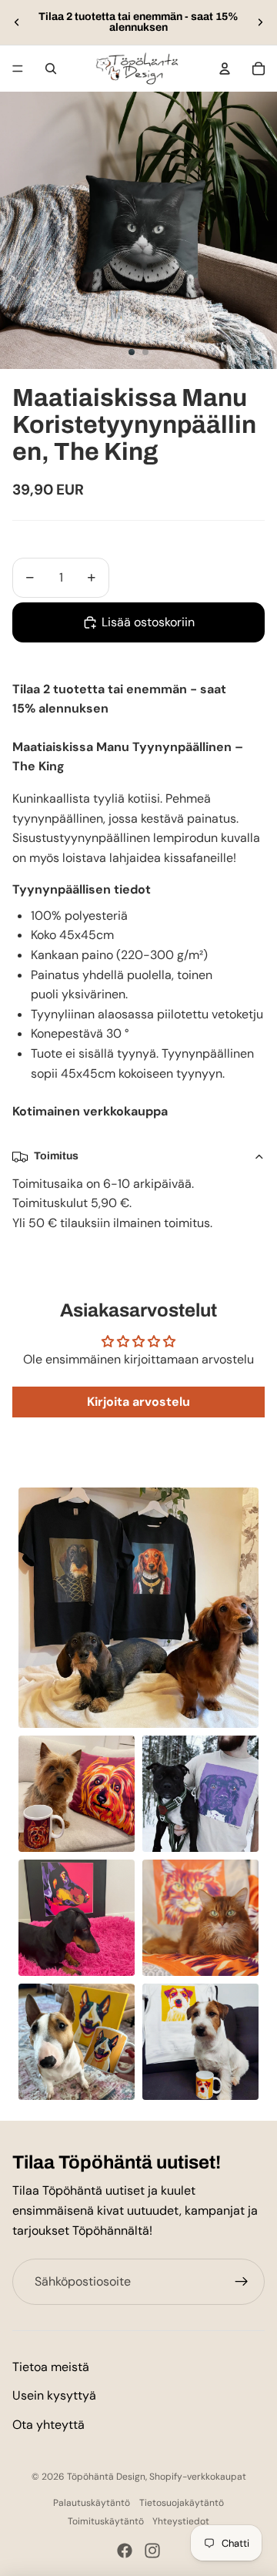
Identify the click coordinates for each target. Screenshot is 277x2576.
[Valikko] (18, 69)
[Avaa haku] (51, 69)
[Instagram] (152, 2551)
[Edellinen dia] (17, 22)
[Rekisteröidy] (242, 2282)
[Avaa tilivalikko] (225, 69)
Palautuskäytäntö (92, 2503)
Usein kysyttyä (54, 2395)
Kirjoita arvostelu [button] (138, 1402)
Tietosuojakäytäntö (182, 2503)
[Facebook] (125, 2551)
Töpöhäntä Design (106, 2477)
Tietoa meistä (51, 2367)
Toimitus (56, 1156)
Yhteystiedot (181, 2521)
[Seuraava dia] (260, 22)
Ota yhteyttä (48, 2425)
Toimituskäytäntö (106, 2521)
